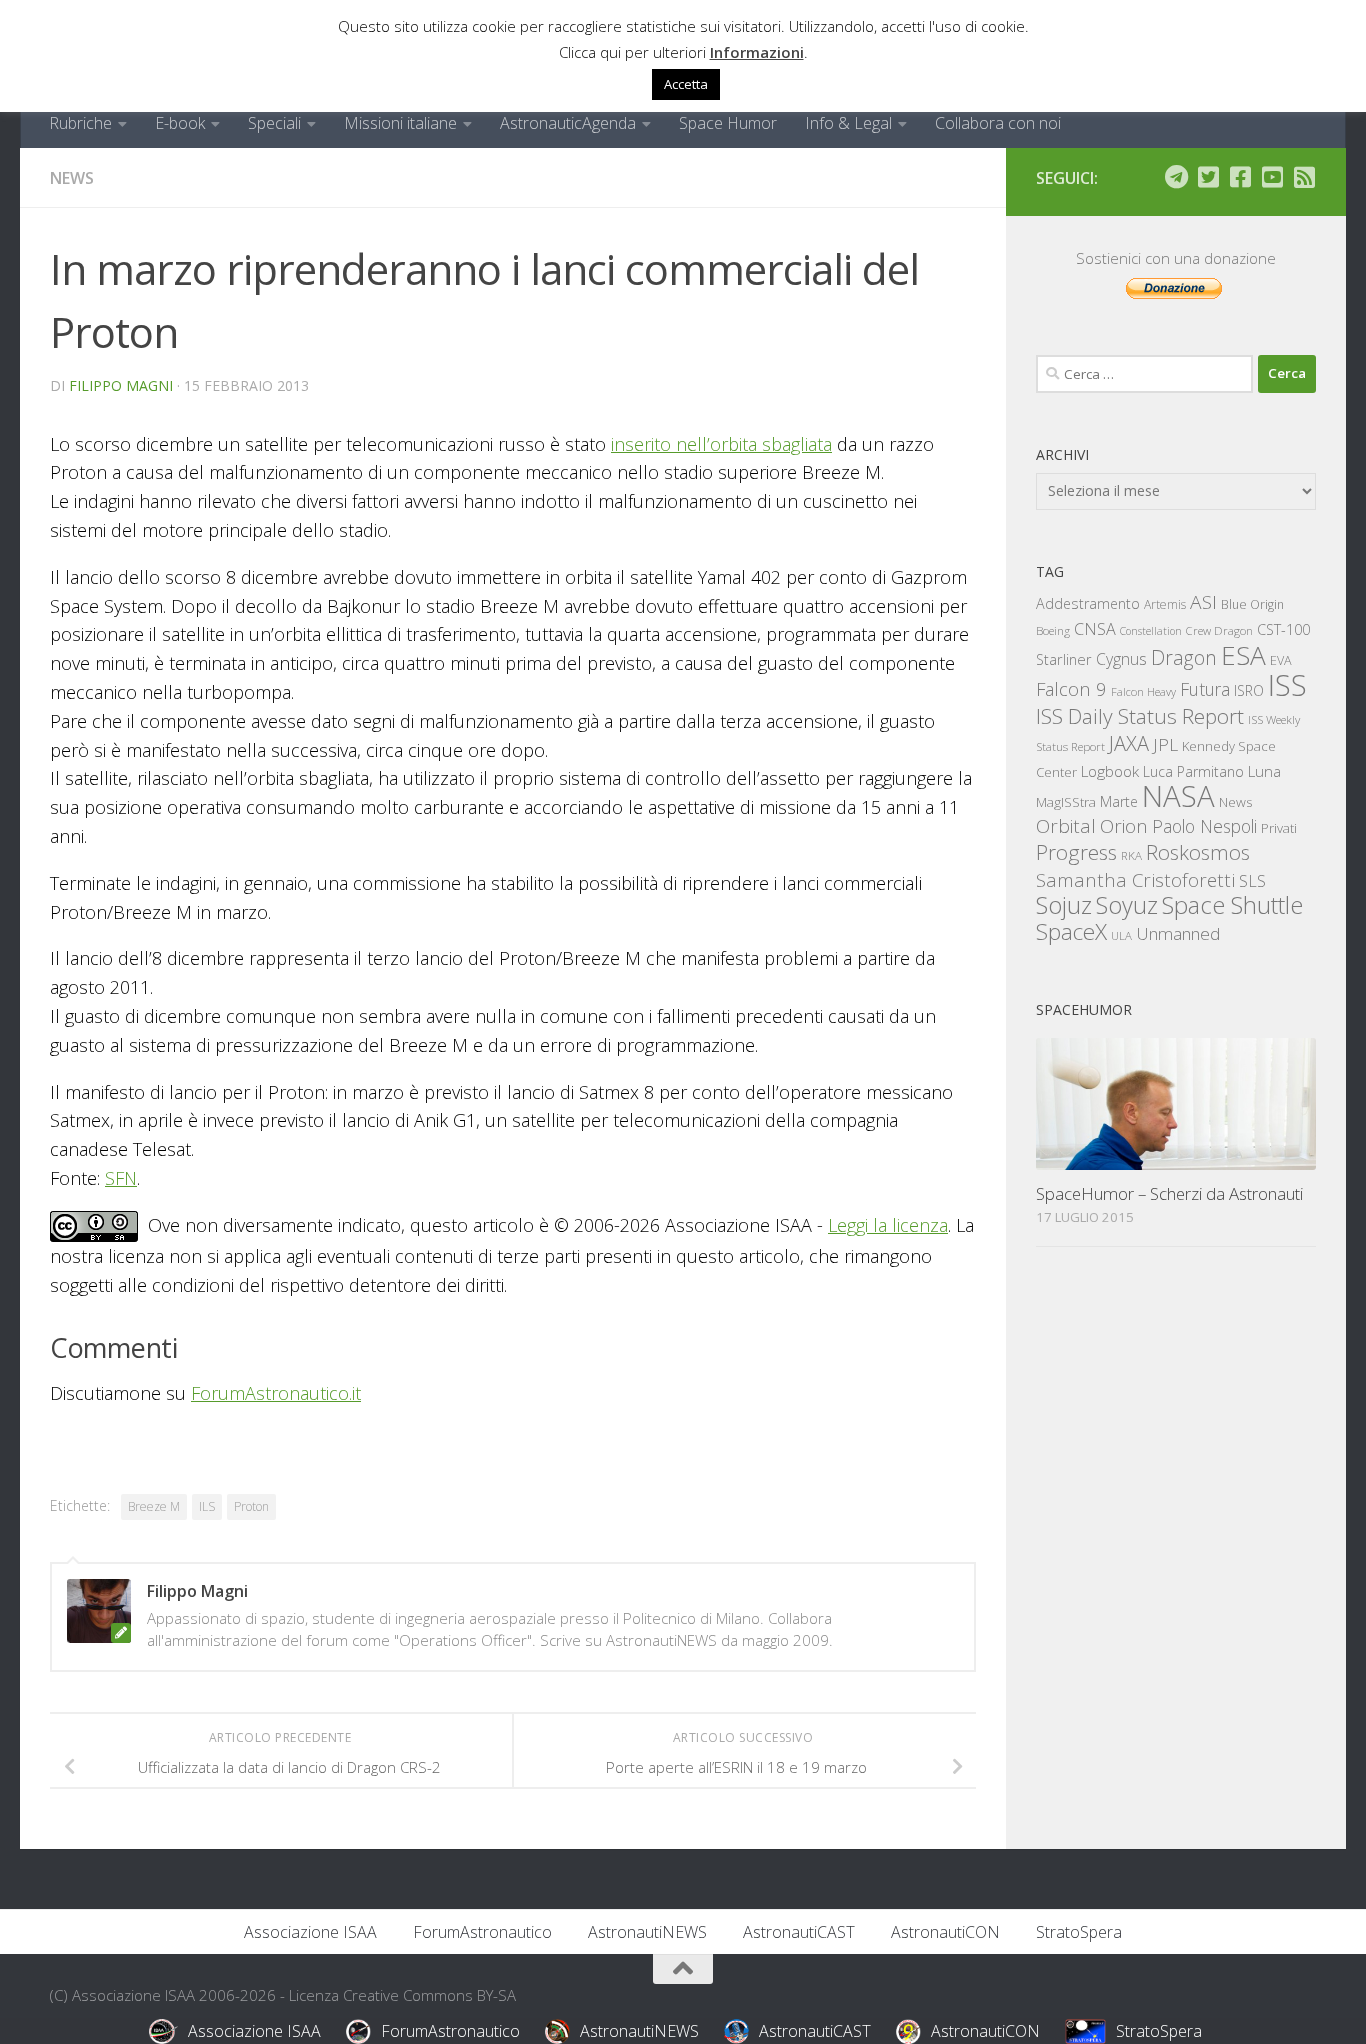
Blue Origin (1252, 604)
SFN (121, 1178)
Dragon (1184, 657)
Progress (1076, 852)
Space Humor (728, 123)
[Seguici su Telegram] (1176, 177)
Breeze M (154, 1506)
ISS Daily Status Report (1140, 716)
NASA (1178, 796)
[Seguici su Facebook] (1240, 177)
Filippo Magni (121, 385)
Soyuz (1127, 905)
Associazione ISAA (310, 1932)
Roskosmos (1198, 852)
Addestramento (1088, 603)
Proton (251, 1506)
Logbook (1110, 771)
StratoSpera (1079, 1932)
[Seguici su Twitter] (1208, 177)
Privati (1279, 828)
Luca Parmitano (1193, 771)
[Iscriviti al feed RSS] (1304, 177)
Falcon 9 (1071, 688)
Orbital (1066, 826)
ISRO (1249, 690)
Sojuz (1064, 904)
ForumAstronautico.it (276, 1393)
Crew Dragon (1219, 630)
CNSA (1095, 629)
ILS (207, 1506)
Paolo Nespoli (1204, 826)
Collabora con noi (998, 123)
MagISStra (1066, 802)
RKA (1131, 855)
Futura (1205, 689)
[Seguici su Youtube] (1272, 177)
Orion (1124, 826)
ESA (1243, 655)
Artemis (1165, 604)
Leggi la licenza (888, 1225)
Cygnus (1121, 659)
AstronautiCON (945, 1932)
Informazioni (757, 52)
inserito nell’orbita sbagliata (721, 444)
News (72, 178)
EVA (1281, 660)
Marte (1119, 801)
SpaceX (1071, 931)
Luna (1264, 771)
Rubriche (80, 123)
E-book (180, 123)
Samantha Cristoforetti (1135, 879)
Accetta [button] (686, 84)
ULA (1121, 935)
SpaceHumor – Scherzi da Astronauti (1169, 1193)
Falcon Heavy (1143, 691)
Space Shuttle (1232, 904)
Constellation (1151, 631)
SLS (1252, 881)
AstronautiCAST (799, 1932)
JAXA (1129, 743)
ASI (1203, 602)
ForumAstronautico (482, 1932)
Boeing (1053, 630)
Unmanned (1178, 933)
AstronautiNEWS (647, 1932)
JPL (1165, 744)
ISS (1287, 684)
